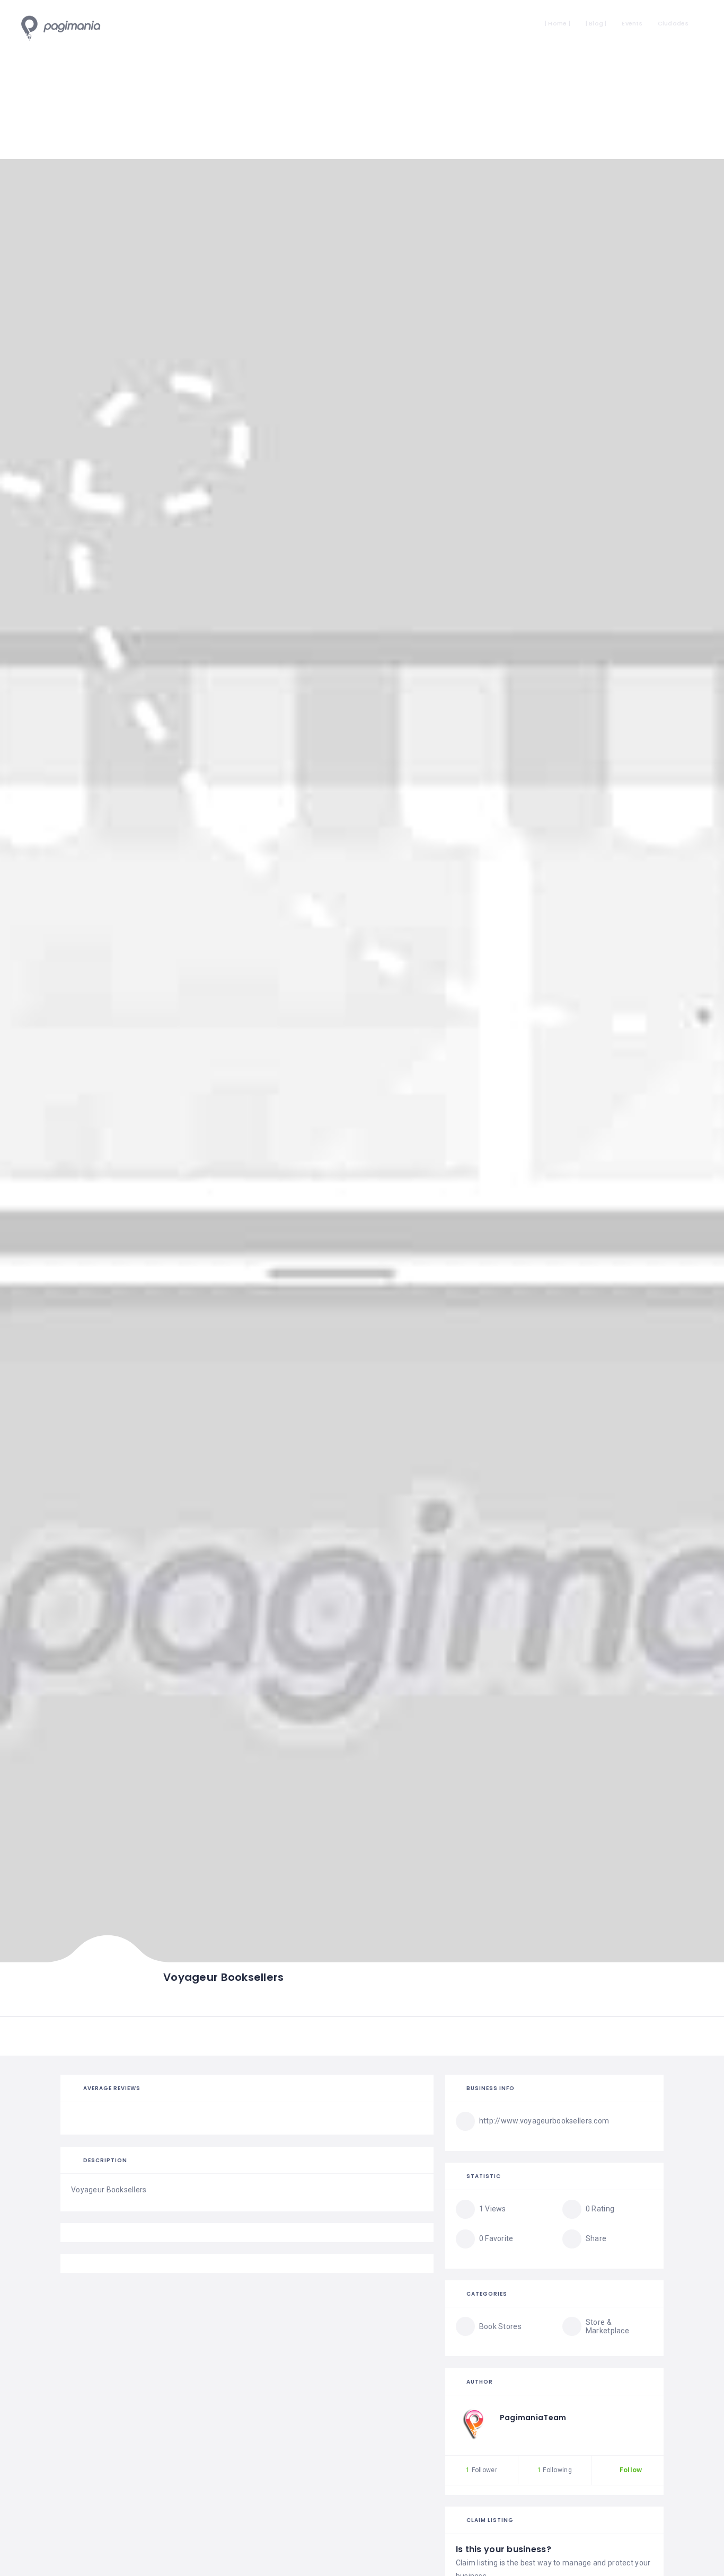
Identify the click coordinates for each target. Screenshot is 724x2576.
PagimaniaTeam (533, 2418)
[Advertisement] (362, 79)
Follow (630, 2470)
